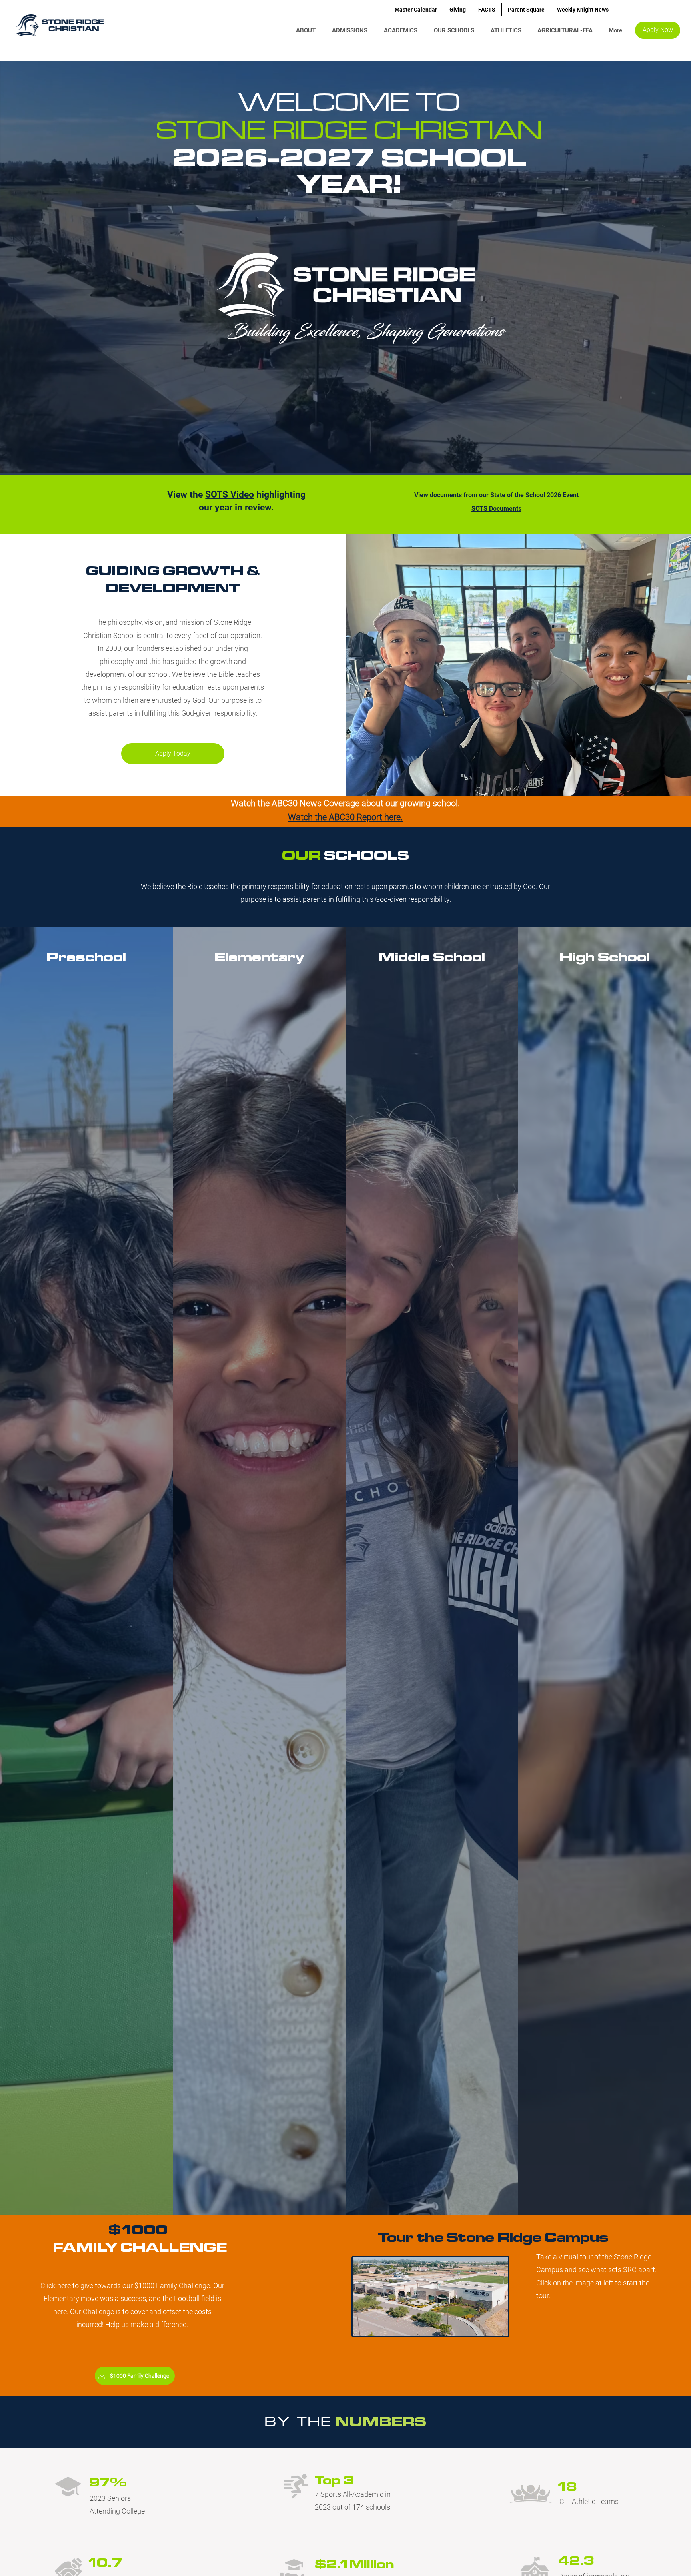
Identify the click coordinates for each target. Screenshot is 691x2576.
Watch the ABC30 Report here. (345, 817)
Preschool (86, 957)
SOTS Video (230, 495)
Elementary (259, 957)
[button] (456, 30)
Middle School (432, 957)
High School (605, 957)
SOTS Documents (496, 509)
